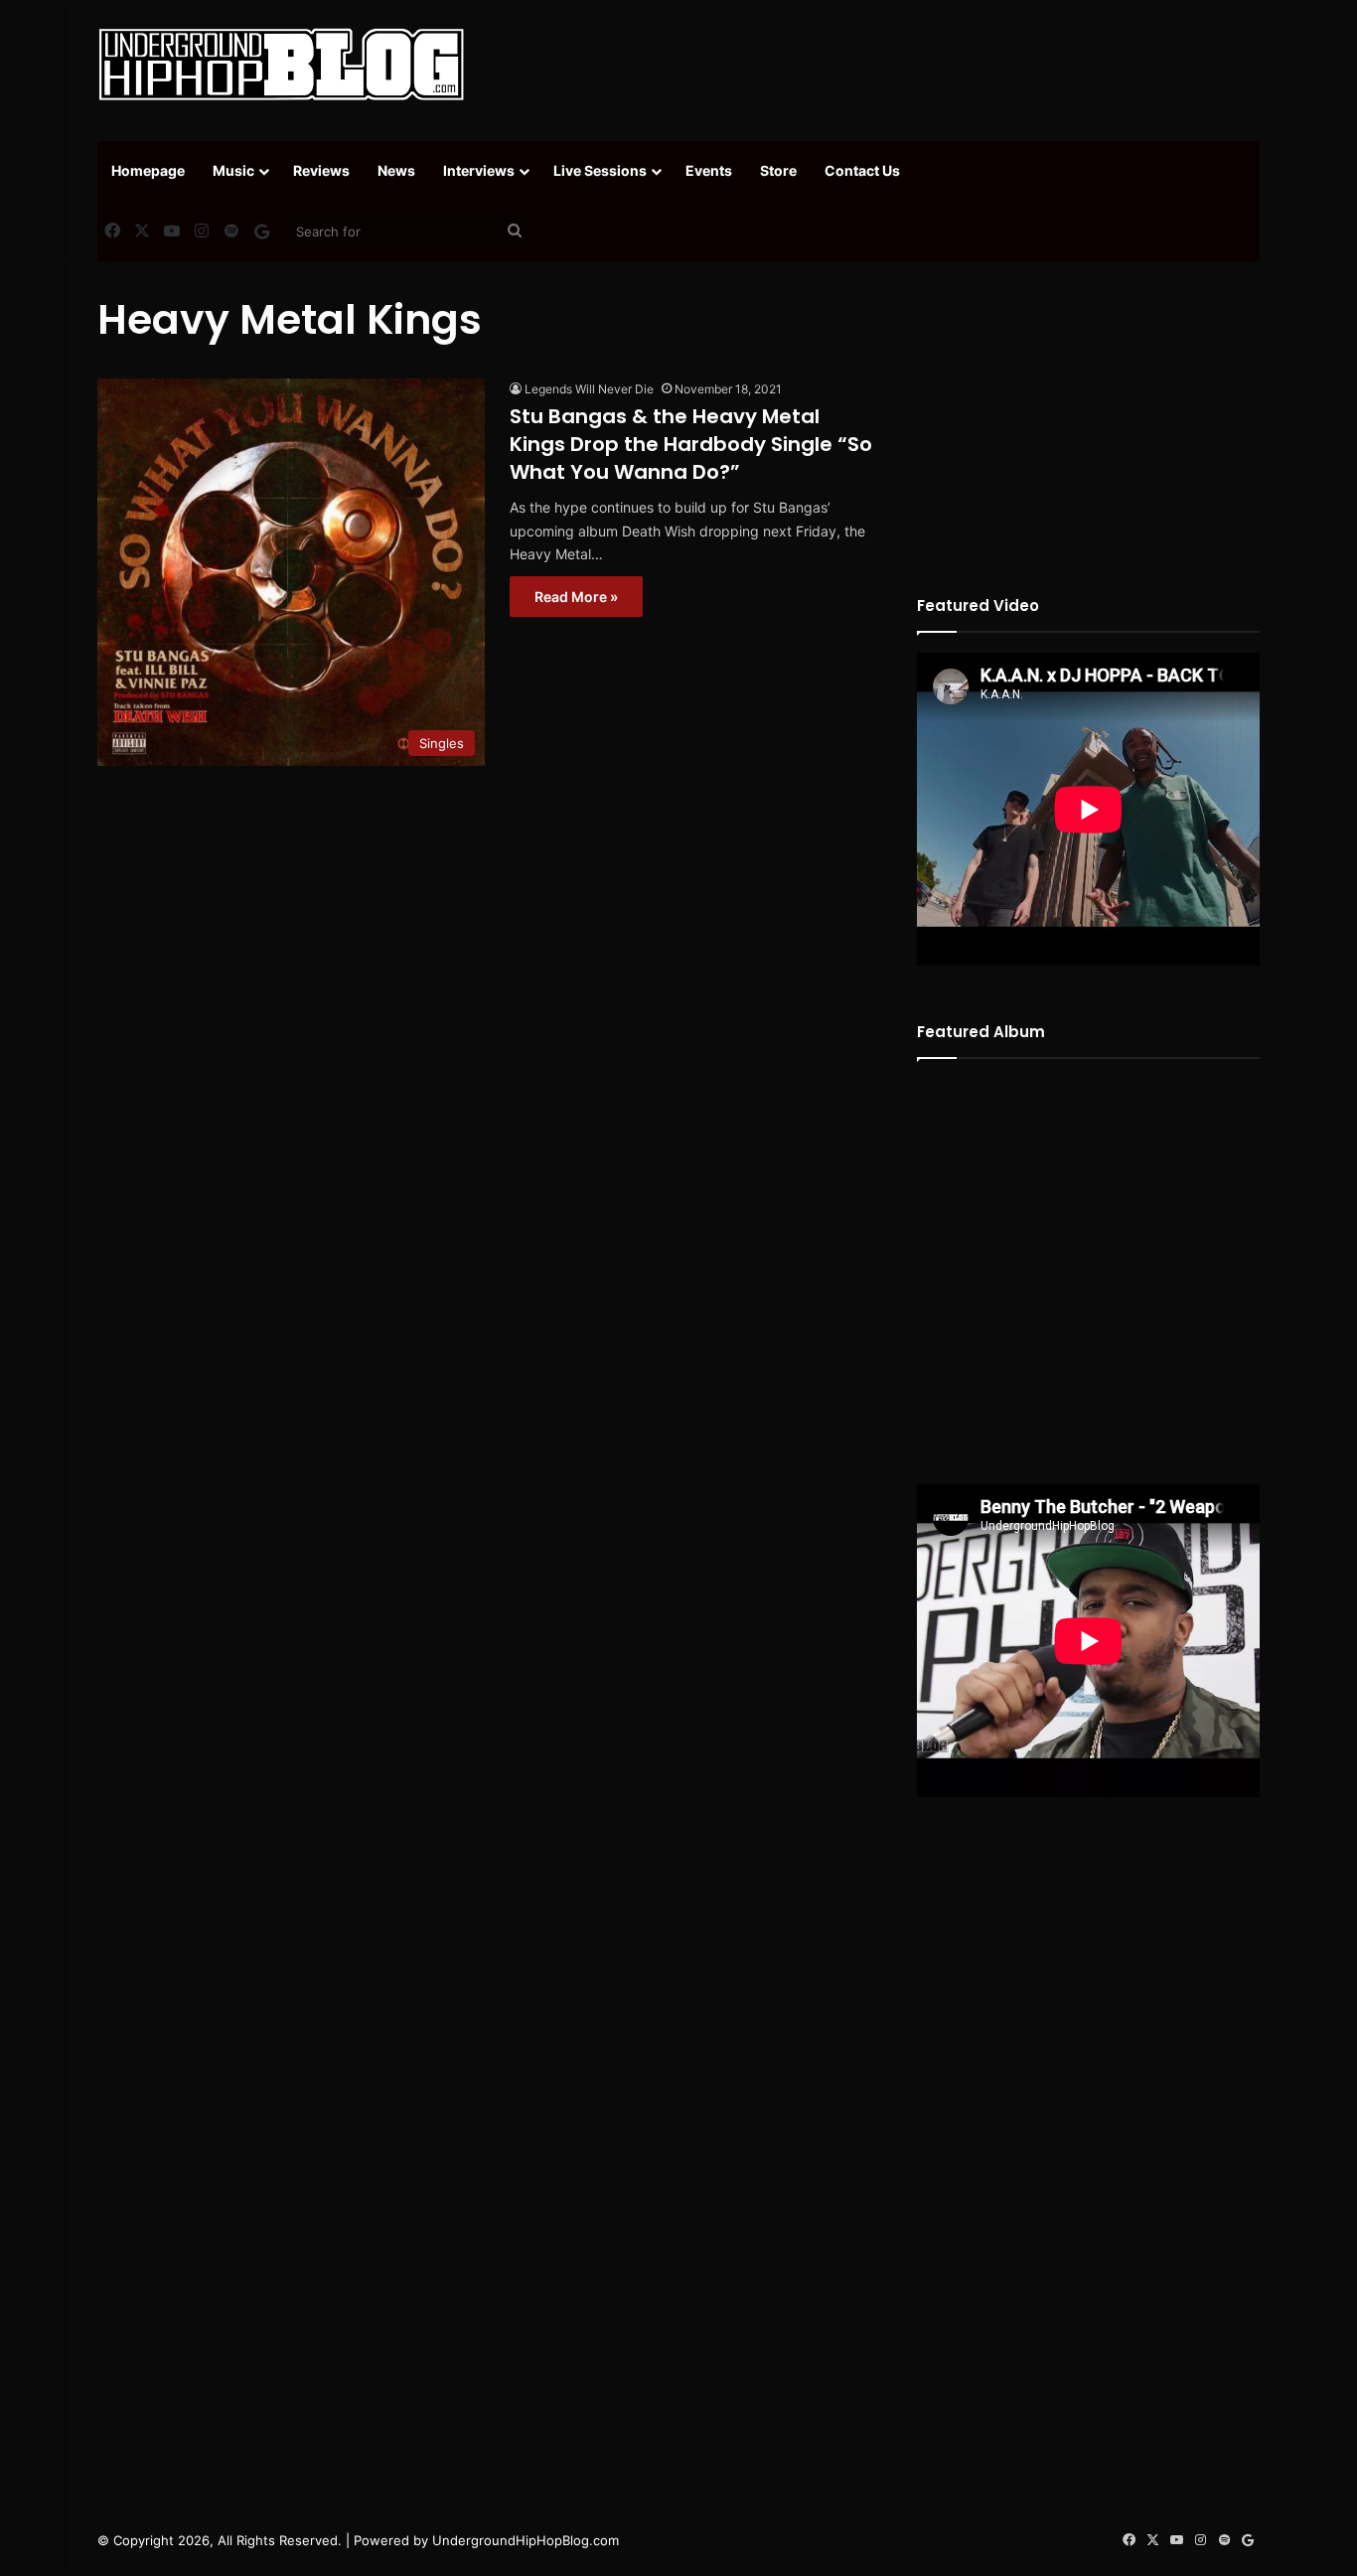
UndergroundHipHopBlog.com (526, 2540)
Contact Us (862, 170)
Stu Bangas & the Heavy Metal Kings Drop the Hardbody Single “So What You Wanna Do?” (691, 444)
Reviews (321, 170)
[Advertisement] (877, 65)
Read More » (576, 597)
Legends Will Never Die (589, 389)
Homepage (148, 170)
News (396, 170)
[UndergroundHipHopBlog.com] (281, 65)
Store (778, 170)
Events (709, 170)
